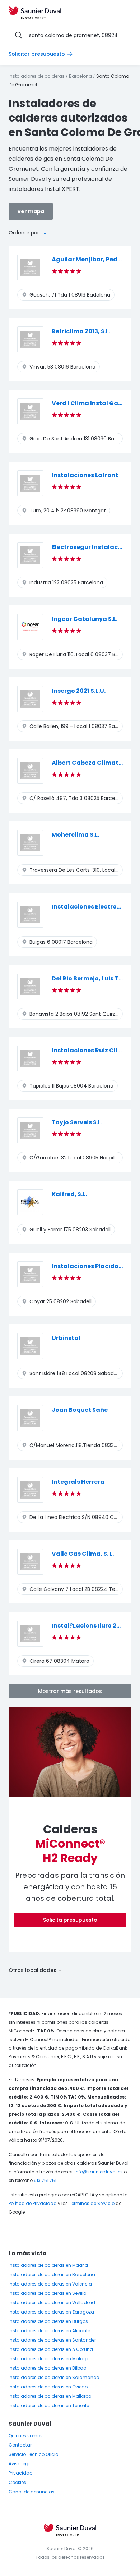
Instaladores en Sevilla (48, 2293)
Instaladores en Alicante (49, 2331)
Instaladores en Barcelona (52, 2275)
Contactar (20, 2445)
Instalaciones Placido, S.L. (91, 1266)
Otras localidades (33, 1970)
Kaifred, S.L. (69, 1194)
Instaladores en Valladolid (52, 2303)
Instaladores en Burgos (48, 2321)
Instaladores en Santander (52, 2340)
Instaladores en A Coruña (51, 2349)
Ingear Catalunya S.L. (85, 619)
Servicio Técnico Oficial (34, 2454)
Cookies (17, 2482)
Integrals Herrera (78, 1482)
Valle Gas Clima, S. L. (83, 1554)
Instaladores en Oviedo (48, 2387)
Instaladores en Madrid (48, 2265)
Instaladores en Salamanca (54, 2377)
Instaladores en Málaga (49, 2359)
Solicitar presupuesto (37, 54)
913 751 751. (46, 2180)
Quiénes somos (26, 2436)
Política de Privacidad (33, 2203)
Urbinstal (66, 1338)
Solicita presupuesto (70, 1920)
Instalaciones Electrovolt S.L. (95, 907)
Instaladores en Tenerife (49, 2405)
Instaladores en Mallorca (50, 2396)
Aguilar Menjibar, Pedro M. (92, 259)
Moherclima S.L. (75, 835)
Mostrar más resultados (70, 1691)
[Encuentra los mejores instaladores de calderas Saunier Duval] (35, 14)
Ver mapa (31, 211)
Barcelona (80, 76)
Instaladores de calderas (37, 76)
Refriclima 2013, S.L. (81, 331)
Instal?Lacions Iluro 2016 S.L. (94, 1626)
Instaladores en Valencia (50, 2284)
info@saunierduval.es (99, 2172)
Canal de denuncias (32, 2492)
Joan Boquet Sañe (80, 1410)
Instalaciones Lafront (85, 475)
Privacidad (21, 2473)
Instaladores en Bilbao (47, 2368)
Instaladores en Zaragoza (51, 2312)
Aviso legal (21, 2464)
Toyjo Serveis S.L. (77, 1122)
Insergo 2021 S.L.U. (79, 691)
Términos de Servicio (92, 2203)
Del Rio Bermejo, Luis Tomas (94, 978)
